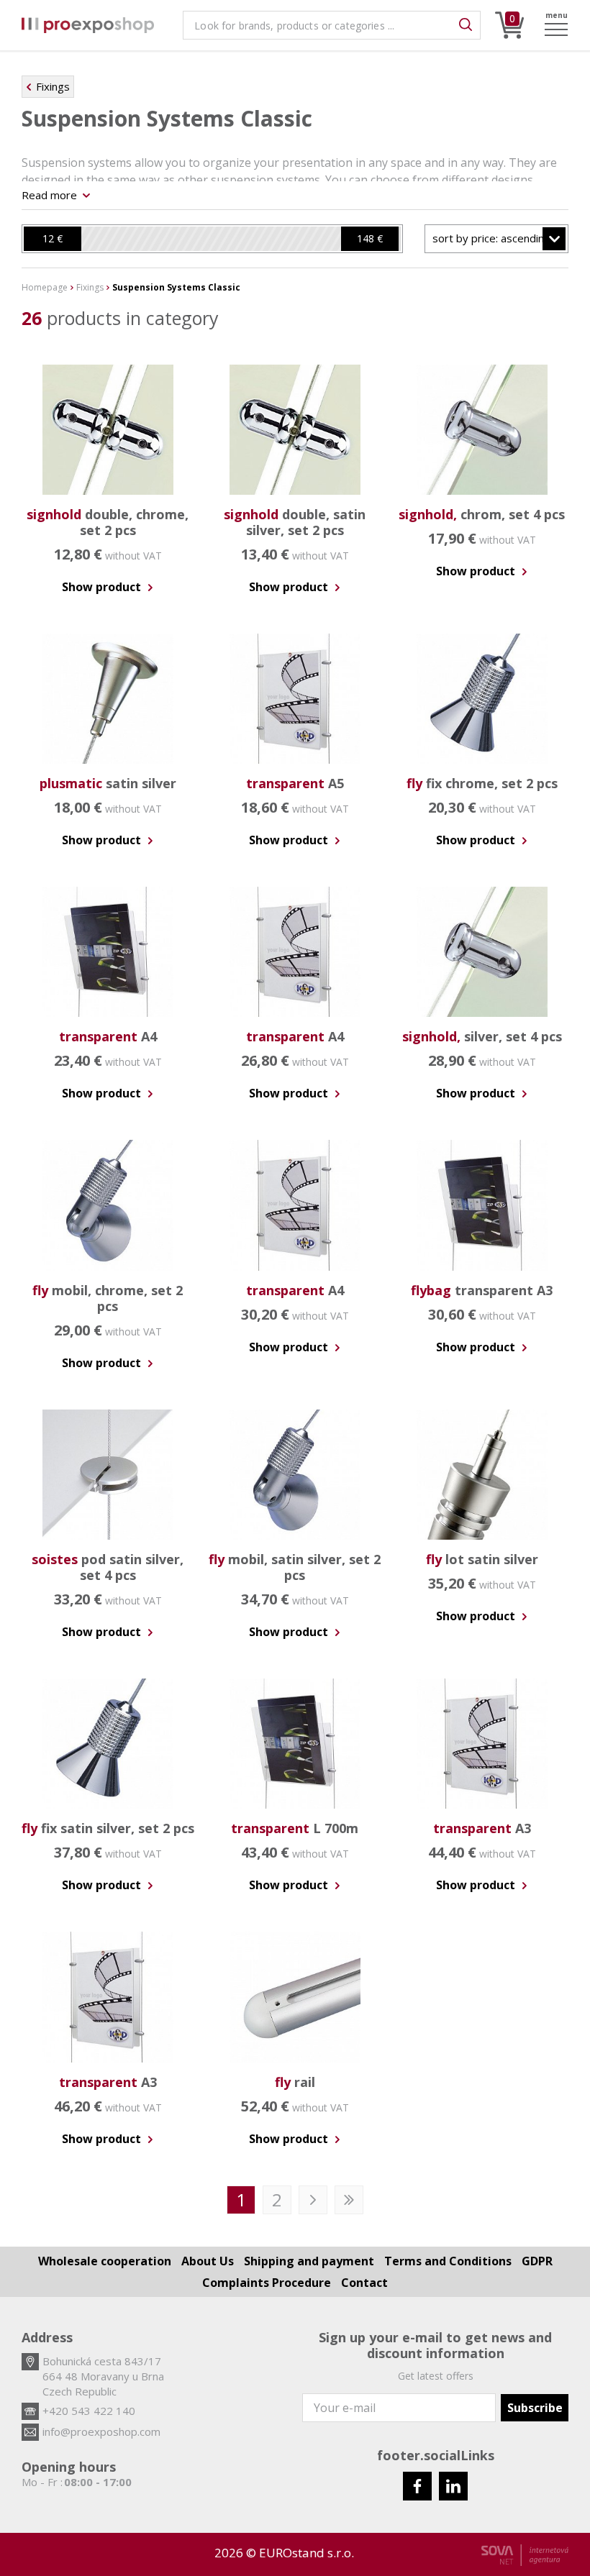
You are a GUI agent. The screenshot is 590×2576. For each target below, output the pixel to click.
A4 (108, 1036)
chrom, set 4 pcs (482, 514)
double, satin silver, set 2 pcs (295, 522)
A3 (482, 1828)
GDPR (537, 2261)
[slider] (53, 239)
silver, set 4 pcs (482, 1036)
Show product (103, 587)
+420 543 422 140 (89, 2411)
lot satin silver (482, 1559)
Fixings (53, 86)
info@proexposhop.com (101, 2431)
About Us (208, 2261)
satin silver (108, 783)
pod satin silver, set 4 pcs (108, 1567)
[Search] (466, 25)
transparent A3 (482, 1290)
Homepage (45, 288)
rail (295, 2082)
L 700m (295, 1828)
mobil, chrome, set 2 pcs (108, 1298)
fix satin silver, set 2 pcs (108, 1828)
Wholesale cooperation (105, 2261)
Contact (364, 2283)
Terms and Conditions (448, 2261)
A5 (295, 783)
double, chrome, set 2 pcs (108, 522)
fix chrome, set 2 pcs (482, 783)
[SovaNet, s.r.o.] (525, 2555)
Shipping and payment (309, 2261)
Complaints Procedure (267, 2283)
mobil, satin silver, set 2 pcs (295, 1567)
